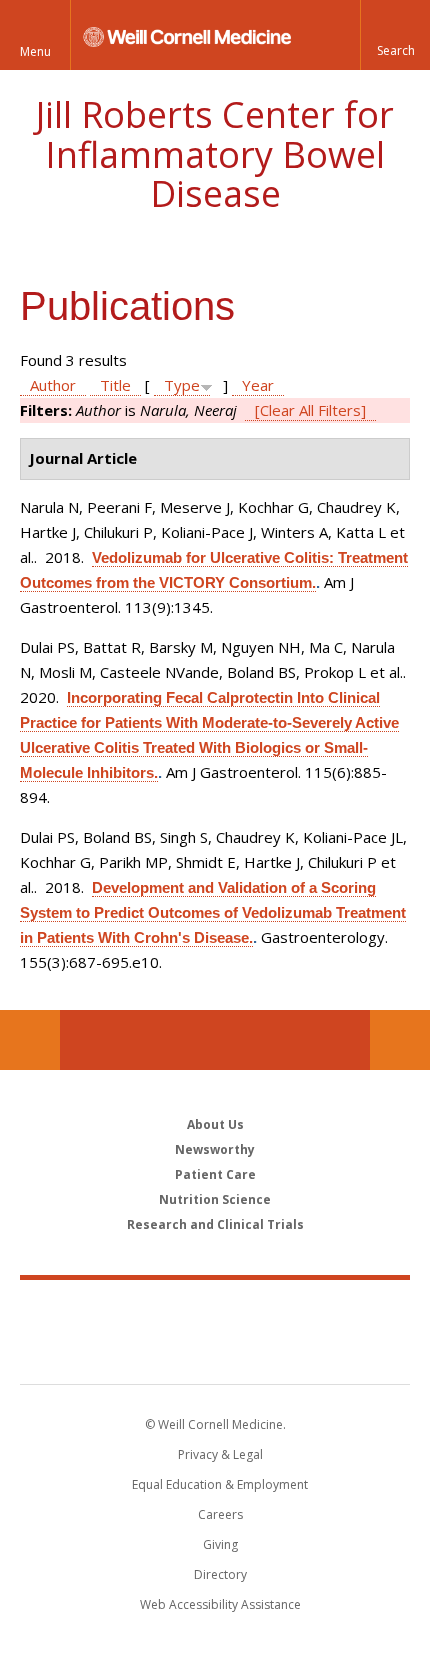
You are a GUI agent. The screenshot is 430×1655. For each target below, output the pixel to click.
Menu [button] (35, 51)
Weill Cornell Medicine (215, 1310)
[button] (395, 35)
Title (115, 385)
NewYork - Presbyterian (215, 1352)
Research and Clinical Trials (215, 1224)
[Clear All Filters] (310, 410)
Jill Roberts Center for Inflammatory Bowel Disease (215, 154)
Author (53, 385)
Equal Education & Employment (220, 1484)
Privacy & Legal (220, 1454)
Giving (220, 1544)
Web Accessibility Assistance (220, 1604)
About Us (215, 1124)
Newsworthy (215, 1149)
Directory (220, 1574)
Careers (220, 1514)
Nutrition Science (215, 1199)
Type (182, 385)
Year (258, 385)
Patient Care (215, 1174)
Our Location (30, 1040)
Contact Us (400, 1040)
